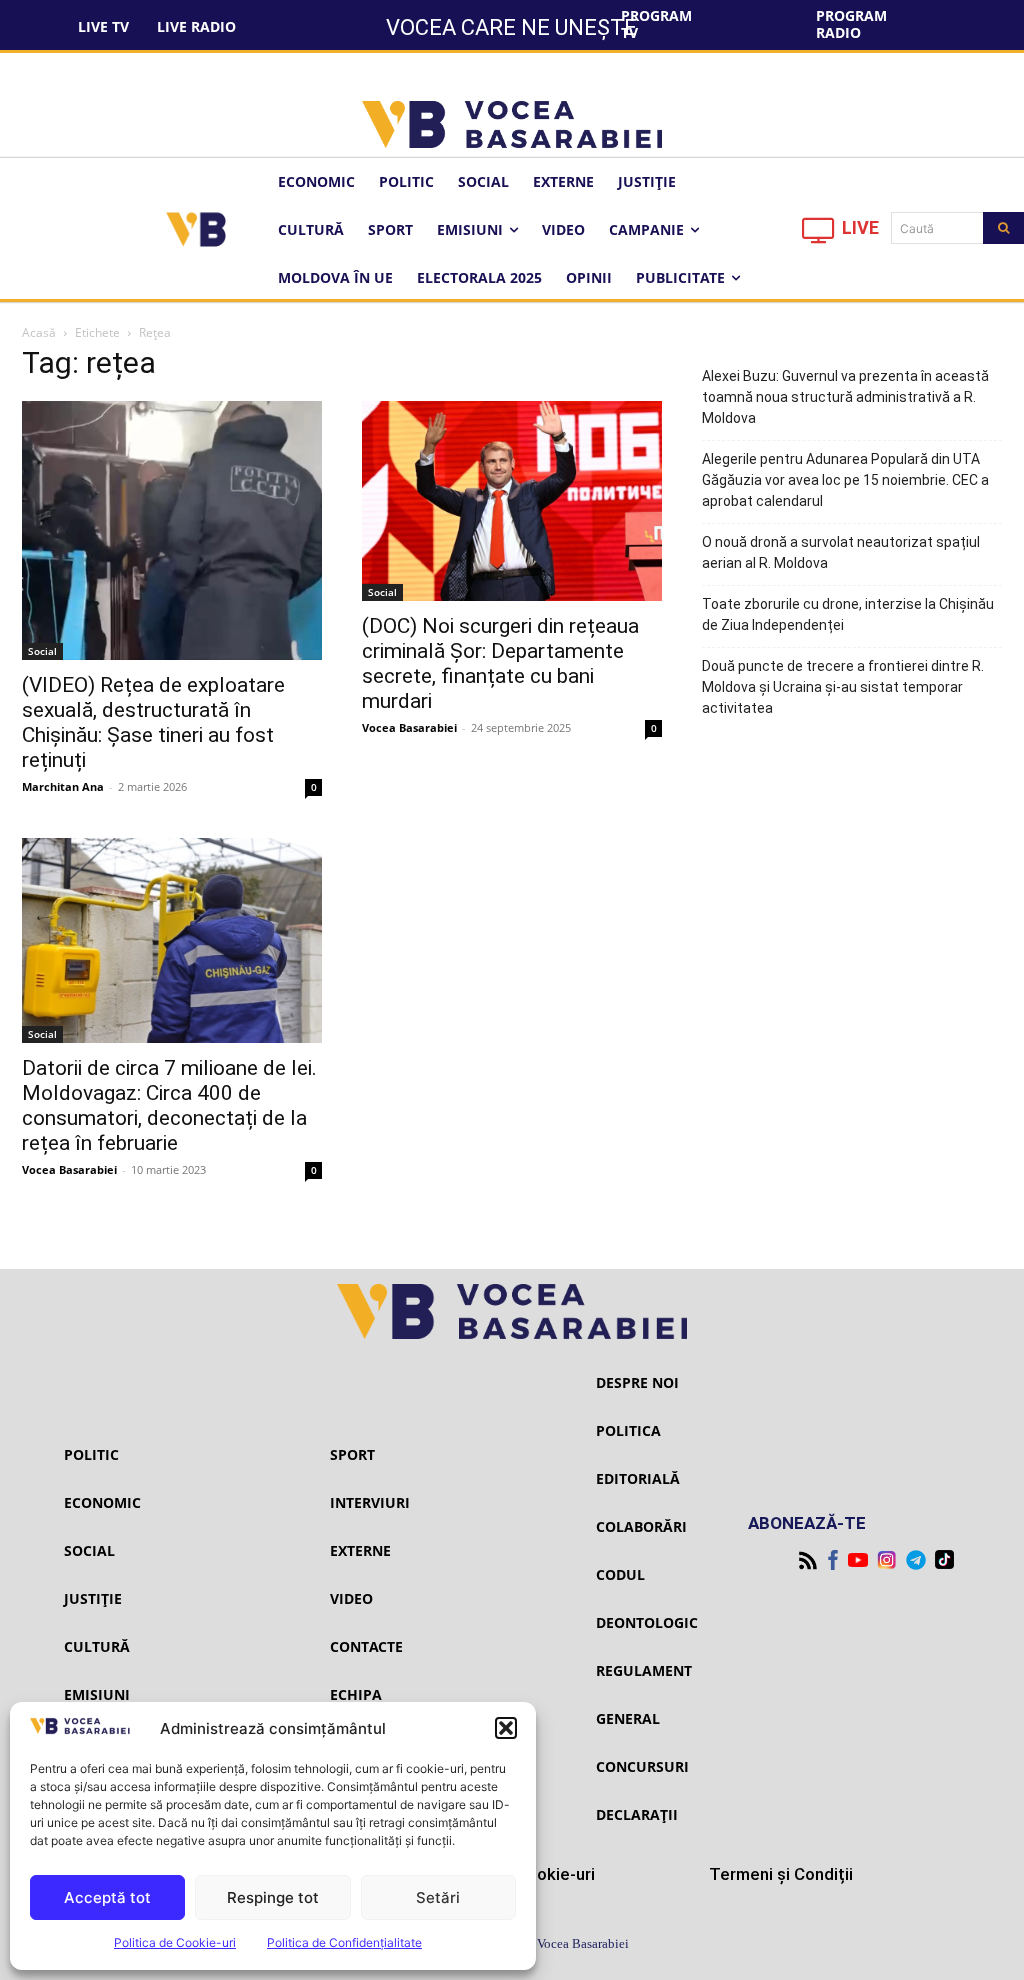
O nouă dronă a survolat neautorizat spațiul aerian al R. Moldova (841, 552)
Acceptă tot (107, 1897)
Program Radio (851, 24)
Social (42, 651)
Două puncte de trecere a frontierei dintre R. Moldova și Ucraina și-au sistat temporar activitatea (843, 687)
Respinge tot (273, 1897)
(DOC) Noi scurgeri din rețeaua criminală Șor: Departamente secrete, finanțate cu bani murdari (500, 663)
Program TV (656, 24)
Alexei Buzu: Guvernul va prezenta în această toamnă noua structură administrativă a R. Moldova (845, 397)
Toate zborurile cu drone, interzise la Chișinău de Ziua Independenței (848, 614)
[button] (506, 1728)
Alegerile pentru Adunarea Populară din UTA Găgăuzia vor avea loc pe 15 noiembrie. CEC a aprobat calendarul (845, 480)
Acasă (39, 332)
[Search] (1003, 228)
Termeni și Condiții (781, 1874)
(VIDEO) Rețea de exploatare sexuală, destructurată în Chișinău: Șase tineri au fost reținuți (153, 722)
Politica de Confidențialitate (344, 1942)
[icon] (819, 235)
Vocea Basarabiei (409, 727)
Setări (438, 1897)
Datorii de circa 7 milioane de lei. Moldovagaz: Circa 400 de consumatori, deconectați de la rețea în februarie (169, 1105)
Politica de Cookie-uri (175, 1942)
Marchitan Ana (63, 786)
